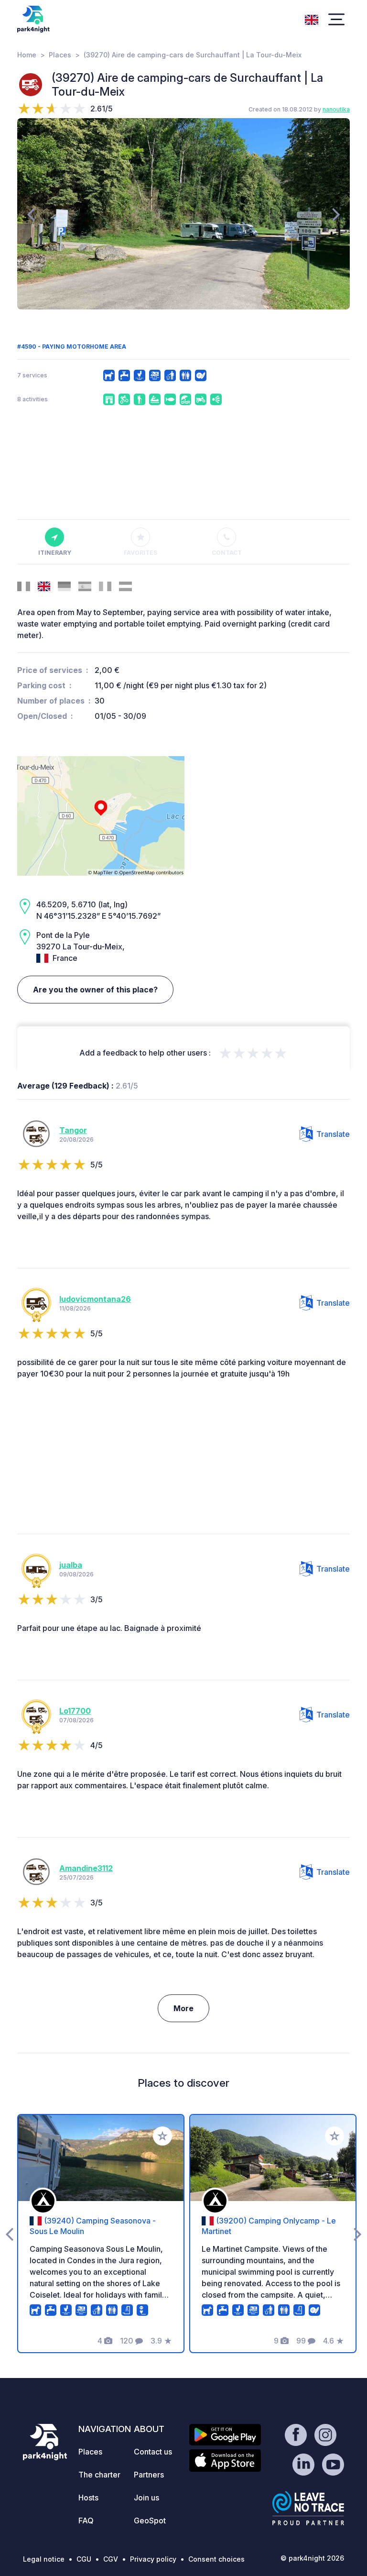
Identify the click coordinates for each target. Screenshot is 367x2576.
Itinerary (55, 553)
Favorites (140, 553)
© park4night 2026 (312, 2558)
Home (27, 55)
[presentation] (31, 214)
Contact (227, 553)
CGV (111, 2559)
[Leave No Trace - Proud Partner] (308, 2508)
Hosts (88, 2498)
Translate (333, 1134)
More (183, 2008)
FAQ (86, 2521)
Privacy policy (153, 2559)
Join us (146, 2498)
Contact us (153, 2452)
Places (60, 55)
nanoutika (336, 109)
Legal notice (44, 2559)
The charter (99, 2475)
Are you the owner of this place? (95, 990)
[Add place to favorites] (162, 2136)
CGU (84, 2559)
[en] (312, 19)
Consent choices (216, 2559)
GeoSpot (150, 2521)
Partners (149, 2475)
